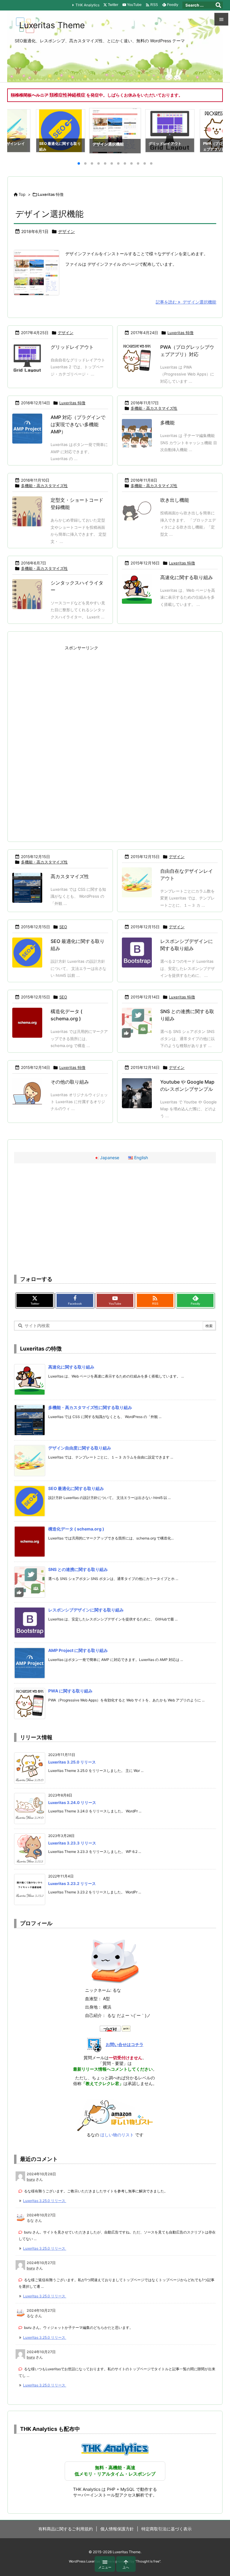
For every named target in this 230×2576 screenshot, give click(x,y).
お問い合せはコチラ (125, 2044)
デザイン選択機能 (49, 214)
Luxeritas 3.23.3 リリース (72, 1843)
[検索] (218, 5)
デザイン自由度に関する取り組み (80, 1448)
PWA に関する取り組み (70, 1691)
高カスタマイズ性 (70, 876)
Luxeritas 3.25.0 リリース (72, 1762)
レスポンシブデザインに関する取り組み (86, 1610)
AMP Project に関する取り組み (78, 1650)
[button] (17, 132)
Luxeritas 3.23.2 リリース (72, 1883)
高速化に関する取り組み (187, 577)
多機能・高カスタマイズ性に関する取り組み (90, 1407)
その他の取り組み (70, 1082)
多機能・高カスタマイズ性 (154, 408)
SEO (63, 927)
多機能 (167, 423)
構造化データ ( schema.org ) (76, 1529)
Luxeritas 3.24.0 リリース (72, 1803)
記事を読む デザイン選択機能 (186, 302)
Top (22, 194)
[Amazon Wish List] (115, 2115)
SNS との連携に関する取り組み (78, 1569)
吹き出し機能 (175, 500)
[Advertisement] (115, 694)
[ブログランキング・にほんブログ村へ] (115, 2028)
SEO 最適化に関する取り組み (76, 1488)
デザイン (66, 231)
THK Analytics (87, 5)
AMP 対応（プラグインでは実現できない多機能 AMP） (78, 424)
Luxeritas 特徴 (180, 333)
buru (31, 2179)
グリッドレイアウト (72, 347)
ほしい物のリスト (117, 2135)
